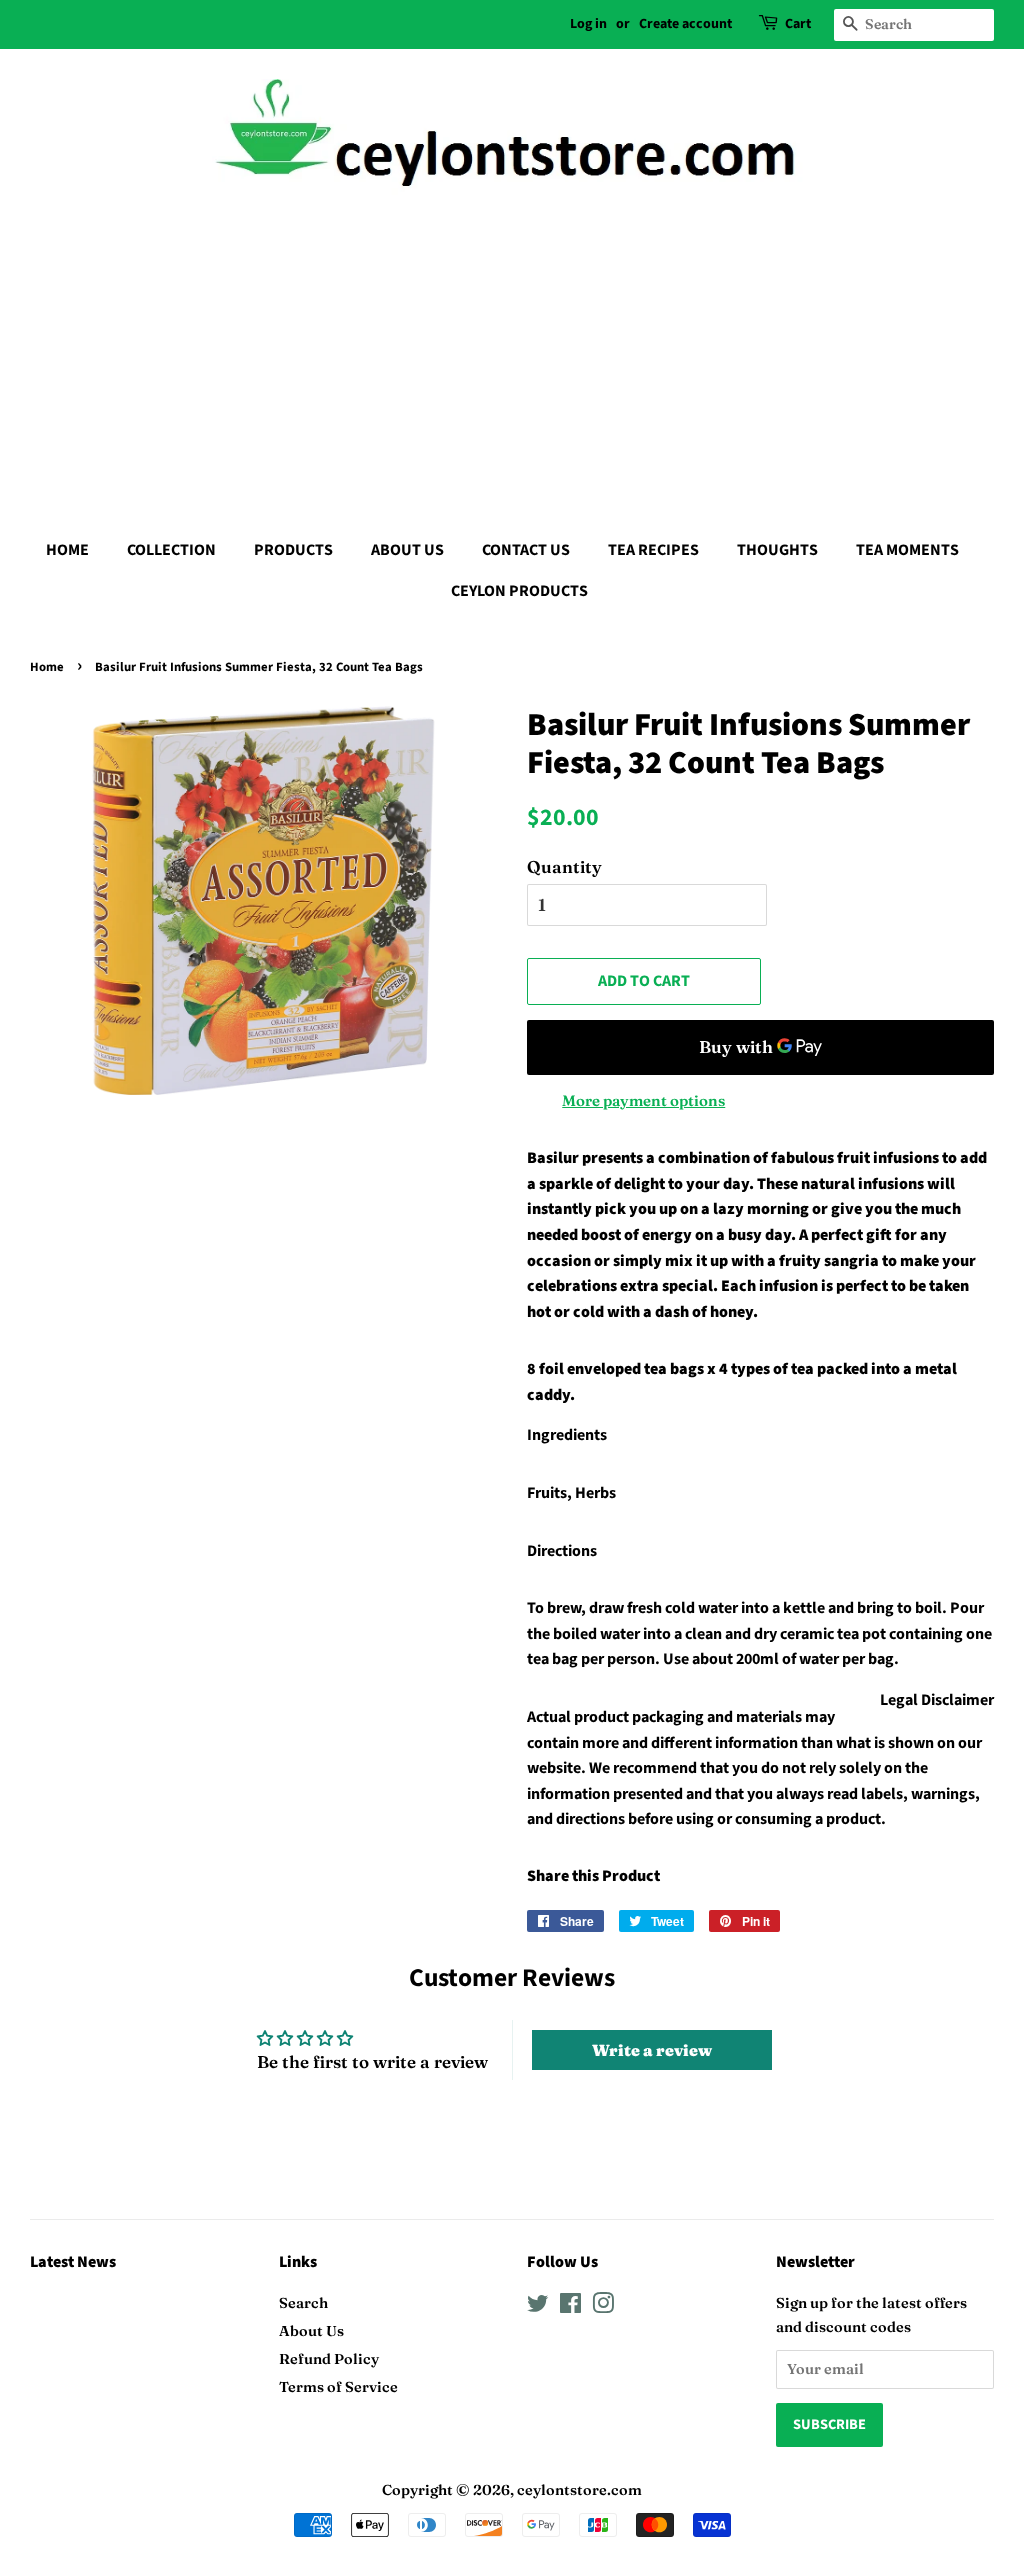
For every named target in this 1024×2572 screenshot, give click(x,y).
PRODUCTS (293, 550)
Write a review (652, 2050)
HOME (67, 550)
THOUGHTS (777, 550)
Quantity (564, 866)
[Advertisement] (512, 360)
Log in (588, 24)
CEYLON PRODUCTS (519, 591)
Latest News (73, 2262)
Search (303, 2303)
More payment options (643, 1100)
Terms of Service (338, 2387)
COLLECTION (171, 550)
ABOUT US (407, 550)
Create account (685, 24)
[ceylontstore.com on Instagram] (603, 2307)
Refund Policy (329, 2359)
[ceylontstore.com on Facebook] (570, 2307)
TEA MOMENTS (907, 550)
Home (47, 667)
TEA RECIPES (653, 550)
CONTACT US (526, 550)
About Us (311, 2331)
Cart (798, 24)
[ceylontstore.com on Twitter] (538, 2307)
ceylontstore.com (579, 2490)
